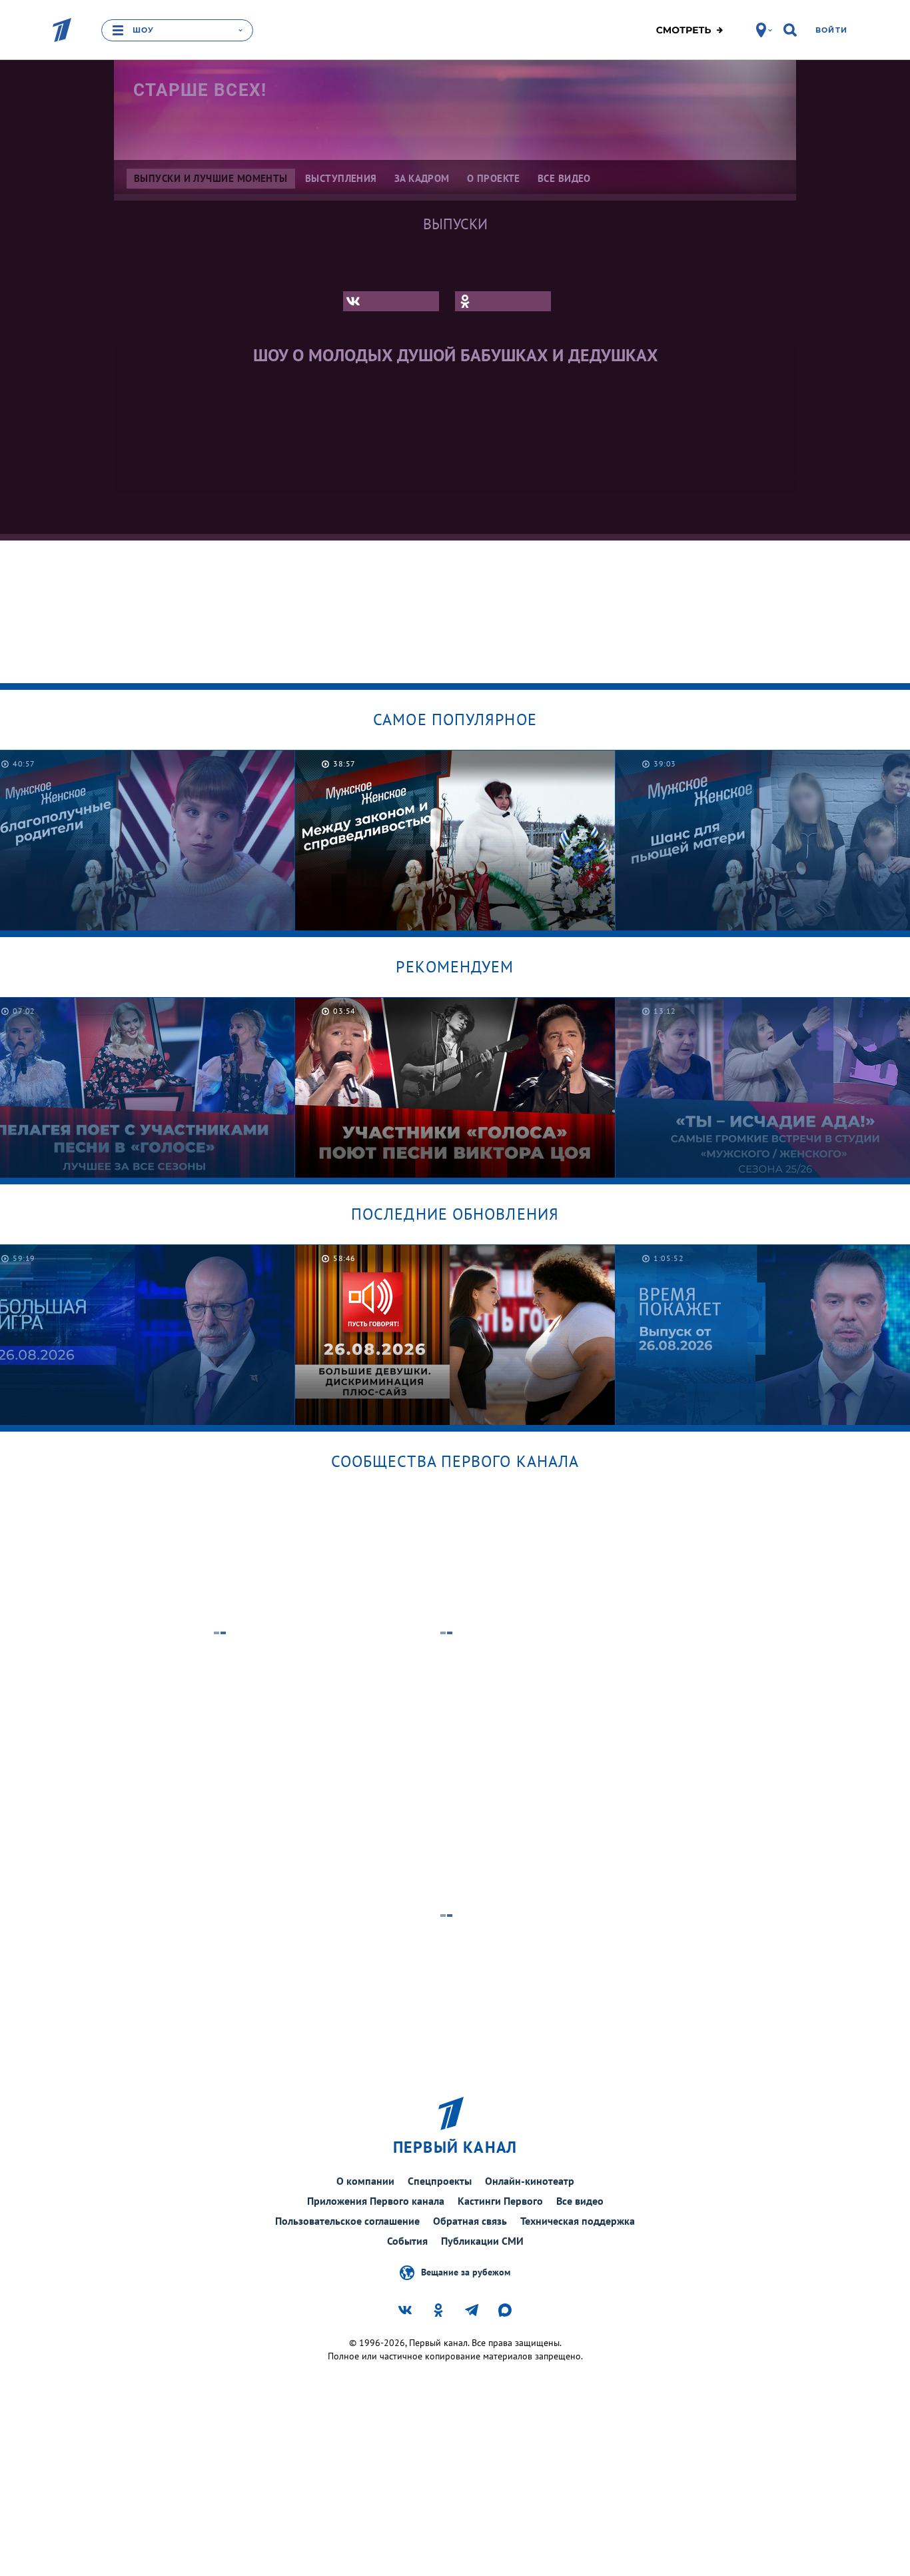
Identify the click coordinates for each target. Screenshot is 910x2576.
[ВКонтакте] (391, 301)
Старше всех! (200, 90)
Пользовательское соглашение (347, 2221)
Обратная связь (470, 2221)
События (407, 2241)
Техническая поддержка (578, 2221)
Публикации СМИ (482, 2241)
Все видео (580, 2201)
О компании (365, 2181)
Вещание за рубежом (466, 2271)
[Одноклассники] (503, 301)
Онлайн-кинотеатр (530, 2181)
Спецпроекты (440, 2181)
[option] (455, 840)
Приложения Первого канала (376, 2201)
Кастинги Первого (500, 2201)
